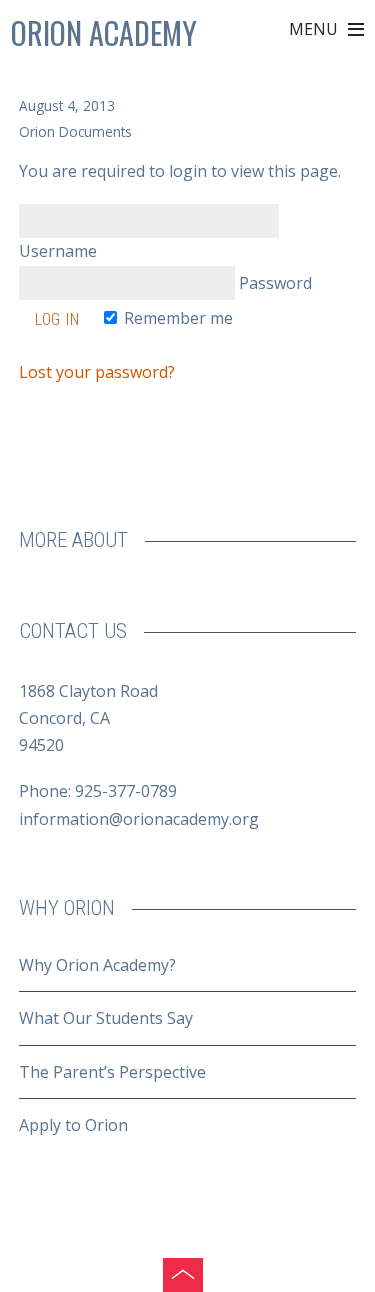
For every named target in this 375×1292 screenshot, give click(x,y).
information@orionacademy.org (139, 819)
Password (273, 283)
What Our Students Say (106, 1018)
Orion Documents (75, 131)
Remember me (176, 318)
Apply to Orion (73, 1125)
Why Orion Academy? (97, 965)
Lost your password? (97, 372)
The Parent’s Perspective (112, 1072)
